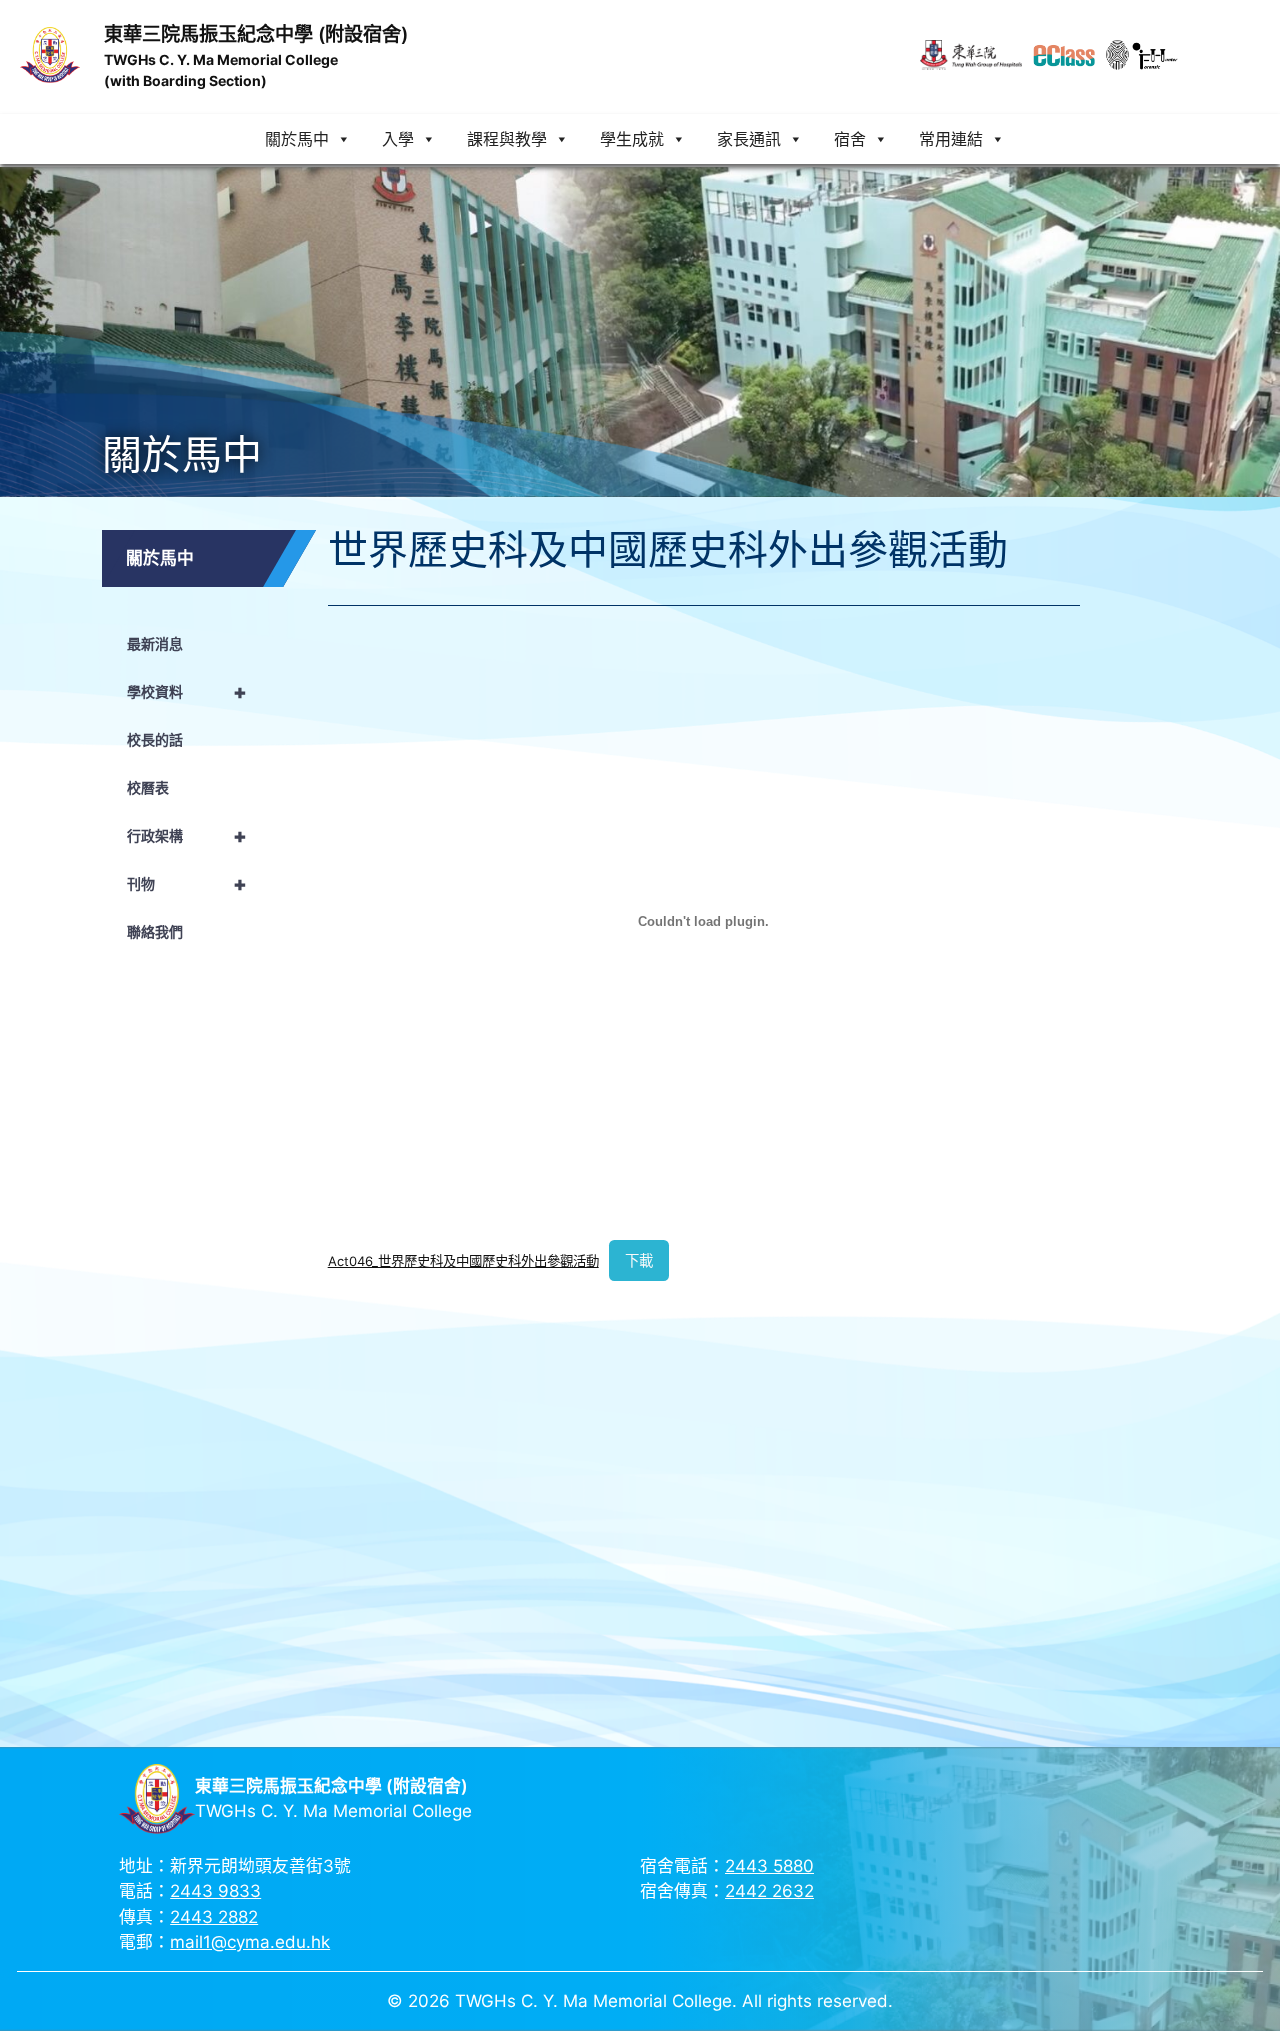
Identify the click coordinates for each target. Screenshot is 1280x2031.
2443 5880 (769, 1866)
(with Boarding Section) (185, 80)
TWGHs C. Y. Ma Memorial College (221, 59)
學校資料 (187, 692)
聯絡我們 (155, 931)
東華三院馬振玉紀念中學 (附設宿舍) (256, 34)
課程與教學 (507, 139)
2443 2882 (214, 1917)
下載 (639, 1260)
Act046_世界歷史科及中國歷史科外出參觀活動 (463, 1261)
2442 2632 (769, 1891)
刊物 (187, 884)
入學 (398, 139)
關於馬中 (297, 139)
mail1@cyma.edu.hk (250, 1942)
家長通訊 (749, 139)
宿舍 (850, 139)
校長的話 (155, 739)
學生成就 (632, 139)
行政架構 (187, 836)
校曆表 (148, 787)
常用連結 (951, 139)
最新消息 (155, 643)
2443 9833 (215, 1891)
